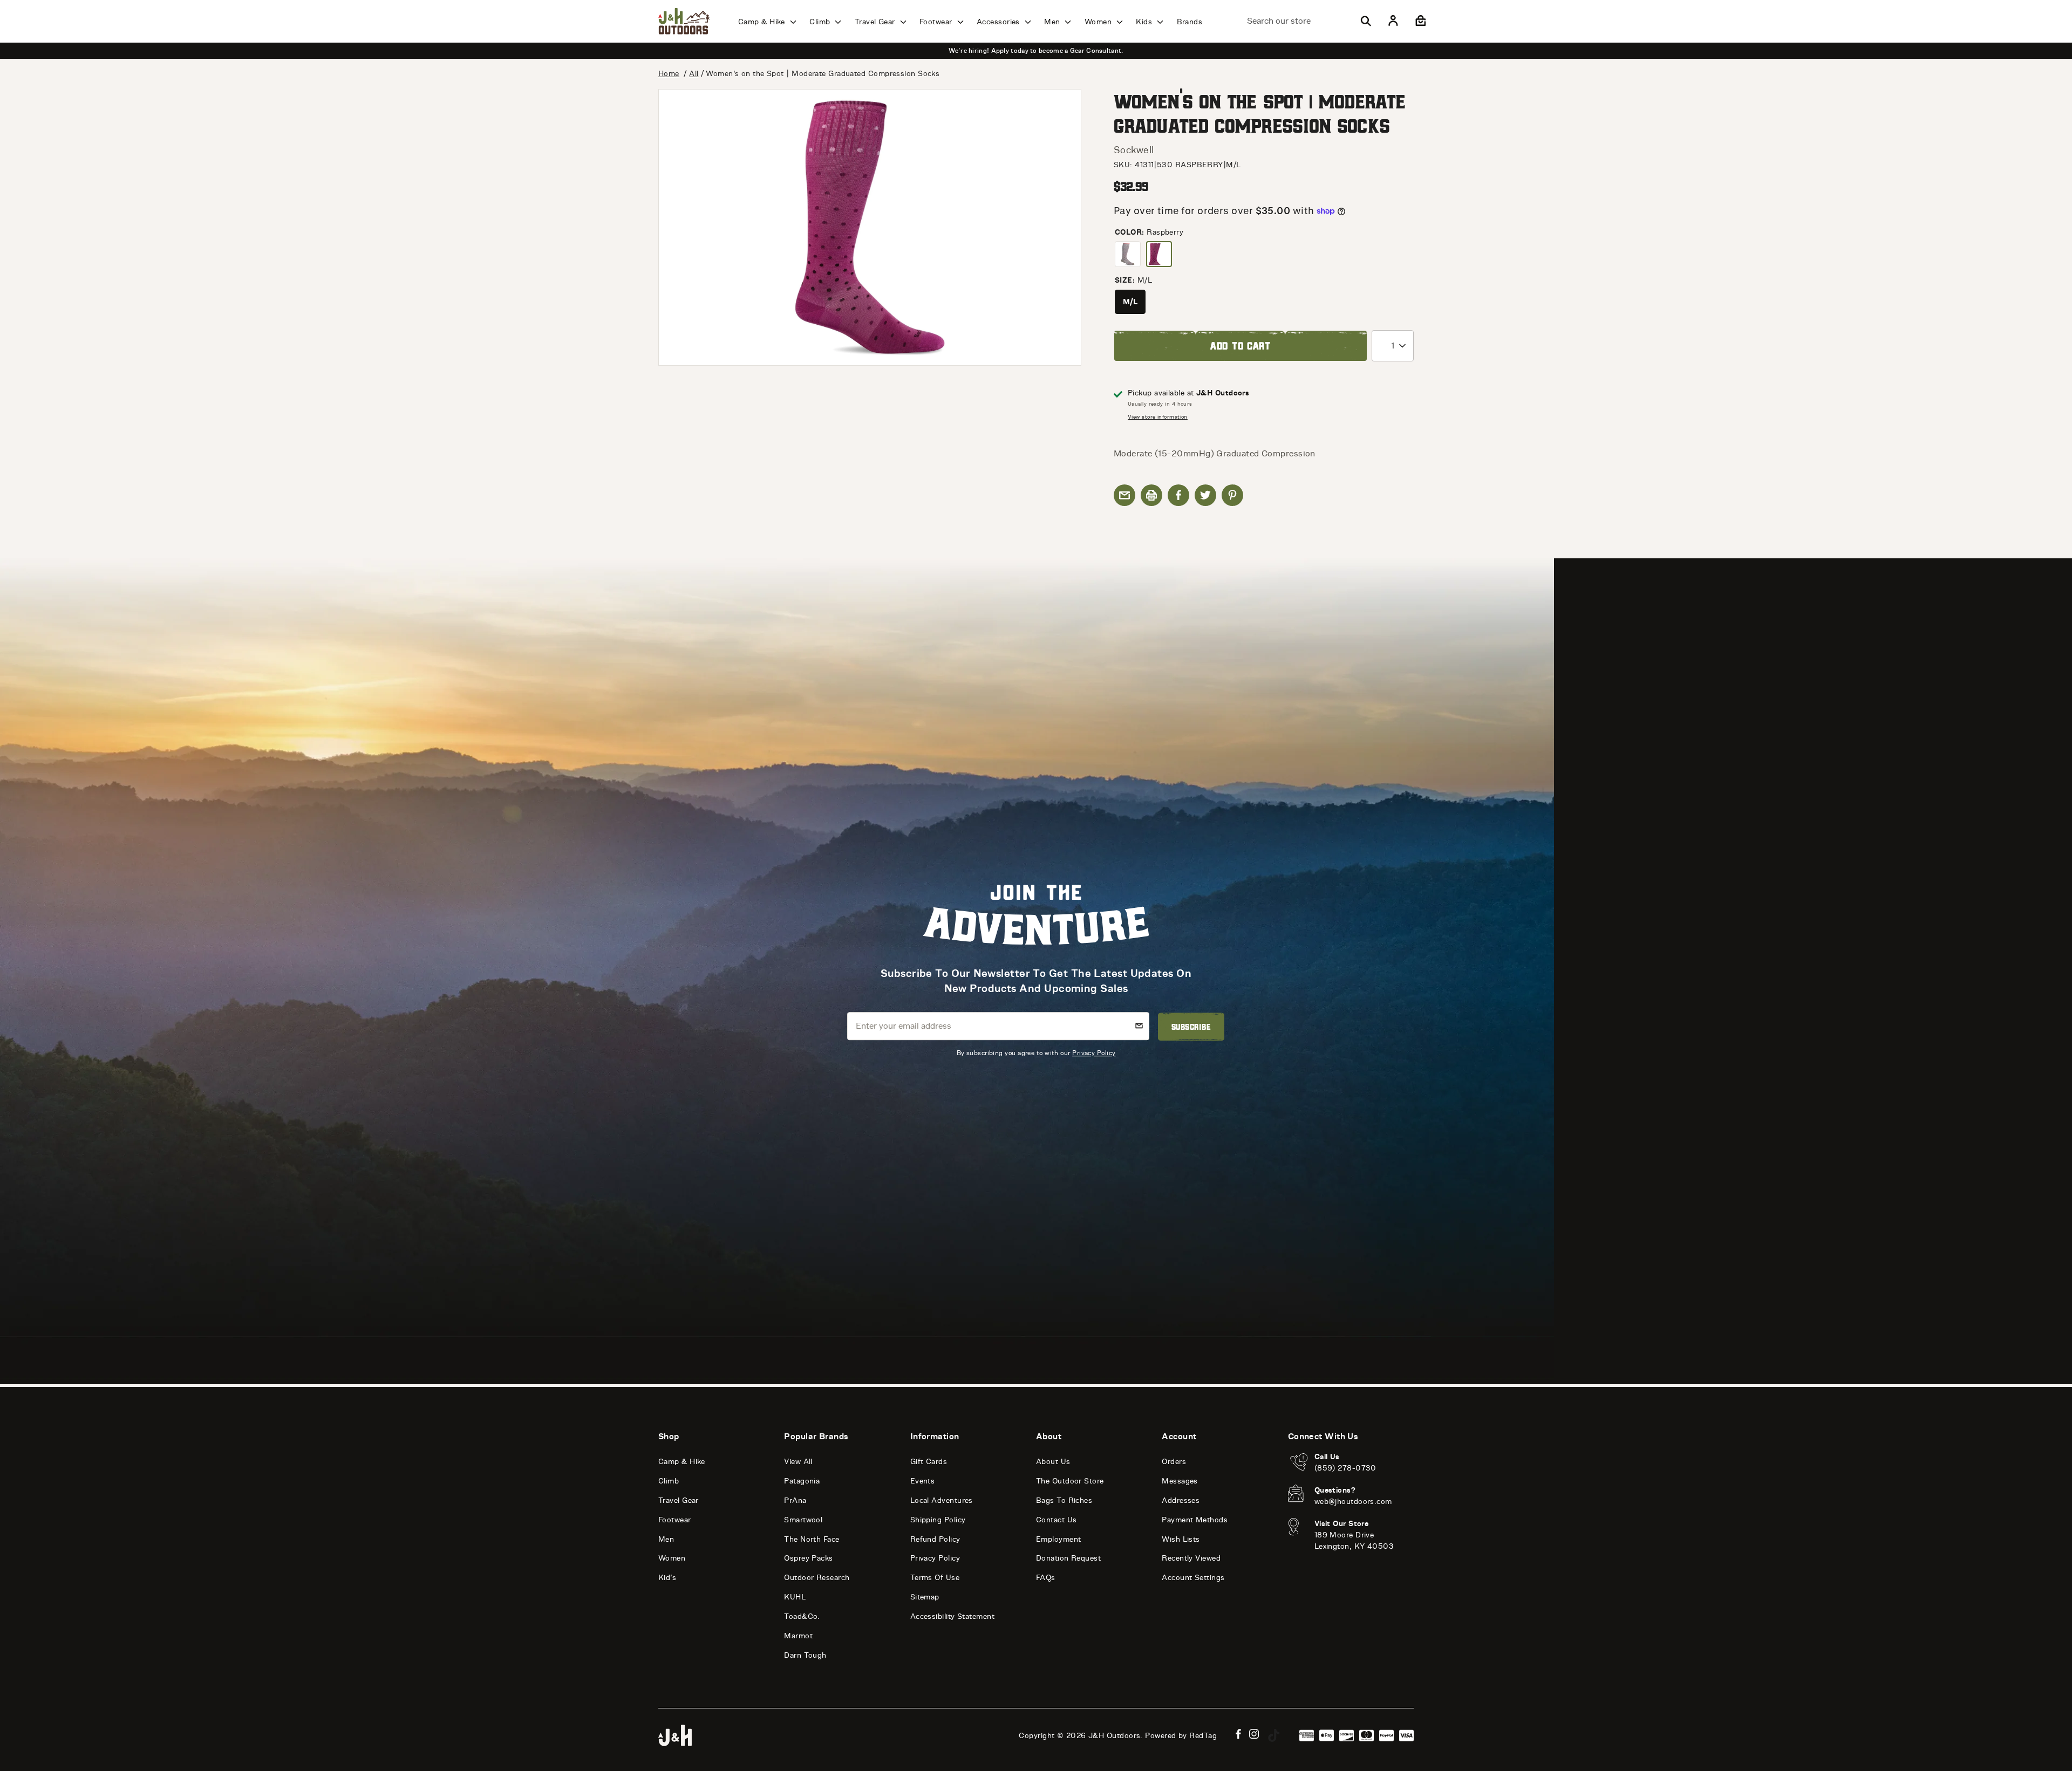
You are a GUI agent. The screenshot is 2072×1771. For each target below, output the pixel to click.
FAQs (1046, 1578)
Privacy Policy (1094, 1053)
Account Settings (1193, 1578)
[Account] (1393, 21)
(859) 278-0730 (1345, 1468)
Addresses (1181, 1500)
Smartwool (803, 1520)
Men (1053, 22)
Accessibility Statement (952, 1616)
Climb (821, 22)
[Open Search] (1366, 21)
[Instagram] (1254, 1734)
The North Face (812, 1539)
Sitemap (925, 1597)
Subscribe (1191, 1027)
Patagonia (802, 1481)
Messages (1180, 1481)
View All (798, 1462)
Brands (1190, 22)
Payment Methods (1195, 1520)
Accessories (999, 22)
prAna (795, 1500)
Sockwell (1134, 150)
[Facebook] (1238, 1734)
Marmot (798, 1636)
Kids (1145, 22)
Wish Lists (1181, 1539)
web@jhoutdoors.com (1353, 1502)
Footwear (937, 22)
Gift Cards (929, 1462)
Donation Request (1068, 1558)
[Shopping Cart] (1419, 21)
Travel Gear (876, 22)
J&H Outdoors (1114, 1736)
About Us (1053, 1462)
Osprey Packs (808, 1558)
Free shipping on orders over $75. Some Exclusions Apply (1036, 51)
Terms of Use (935, 1578)
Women (1099, 22)
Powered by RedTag (1181, 1736)
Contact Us (1057, 1520)
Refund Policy (935, 1539)
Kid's (667, 1578)
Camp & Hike (763, 22)
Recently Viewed (1191, 1558)
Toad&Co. (802, 1616)
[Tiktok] (1274, 1735)
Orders (1174, 1462)
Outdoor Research (817, 1578)
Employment (1059, 1539)
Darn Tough (805, 1655)
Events (923, 1481)
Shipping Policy (938, 1520)
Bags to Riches (1064, 1500)
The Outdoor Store (1070, 1481)
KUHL (795, 1597)
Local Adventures (942, 1500)
